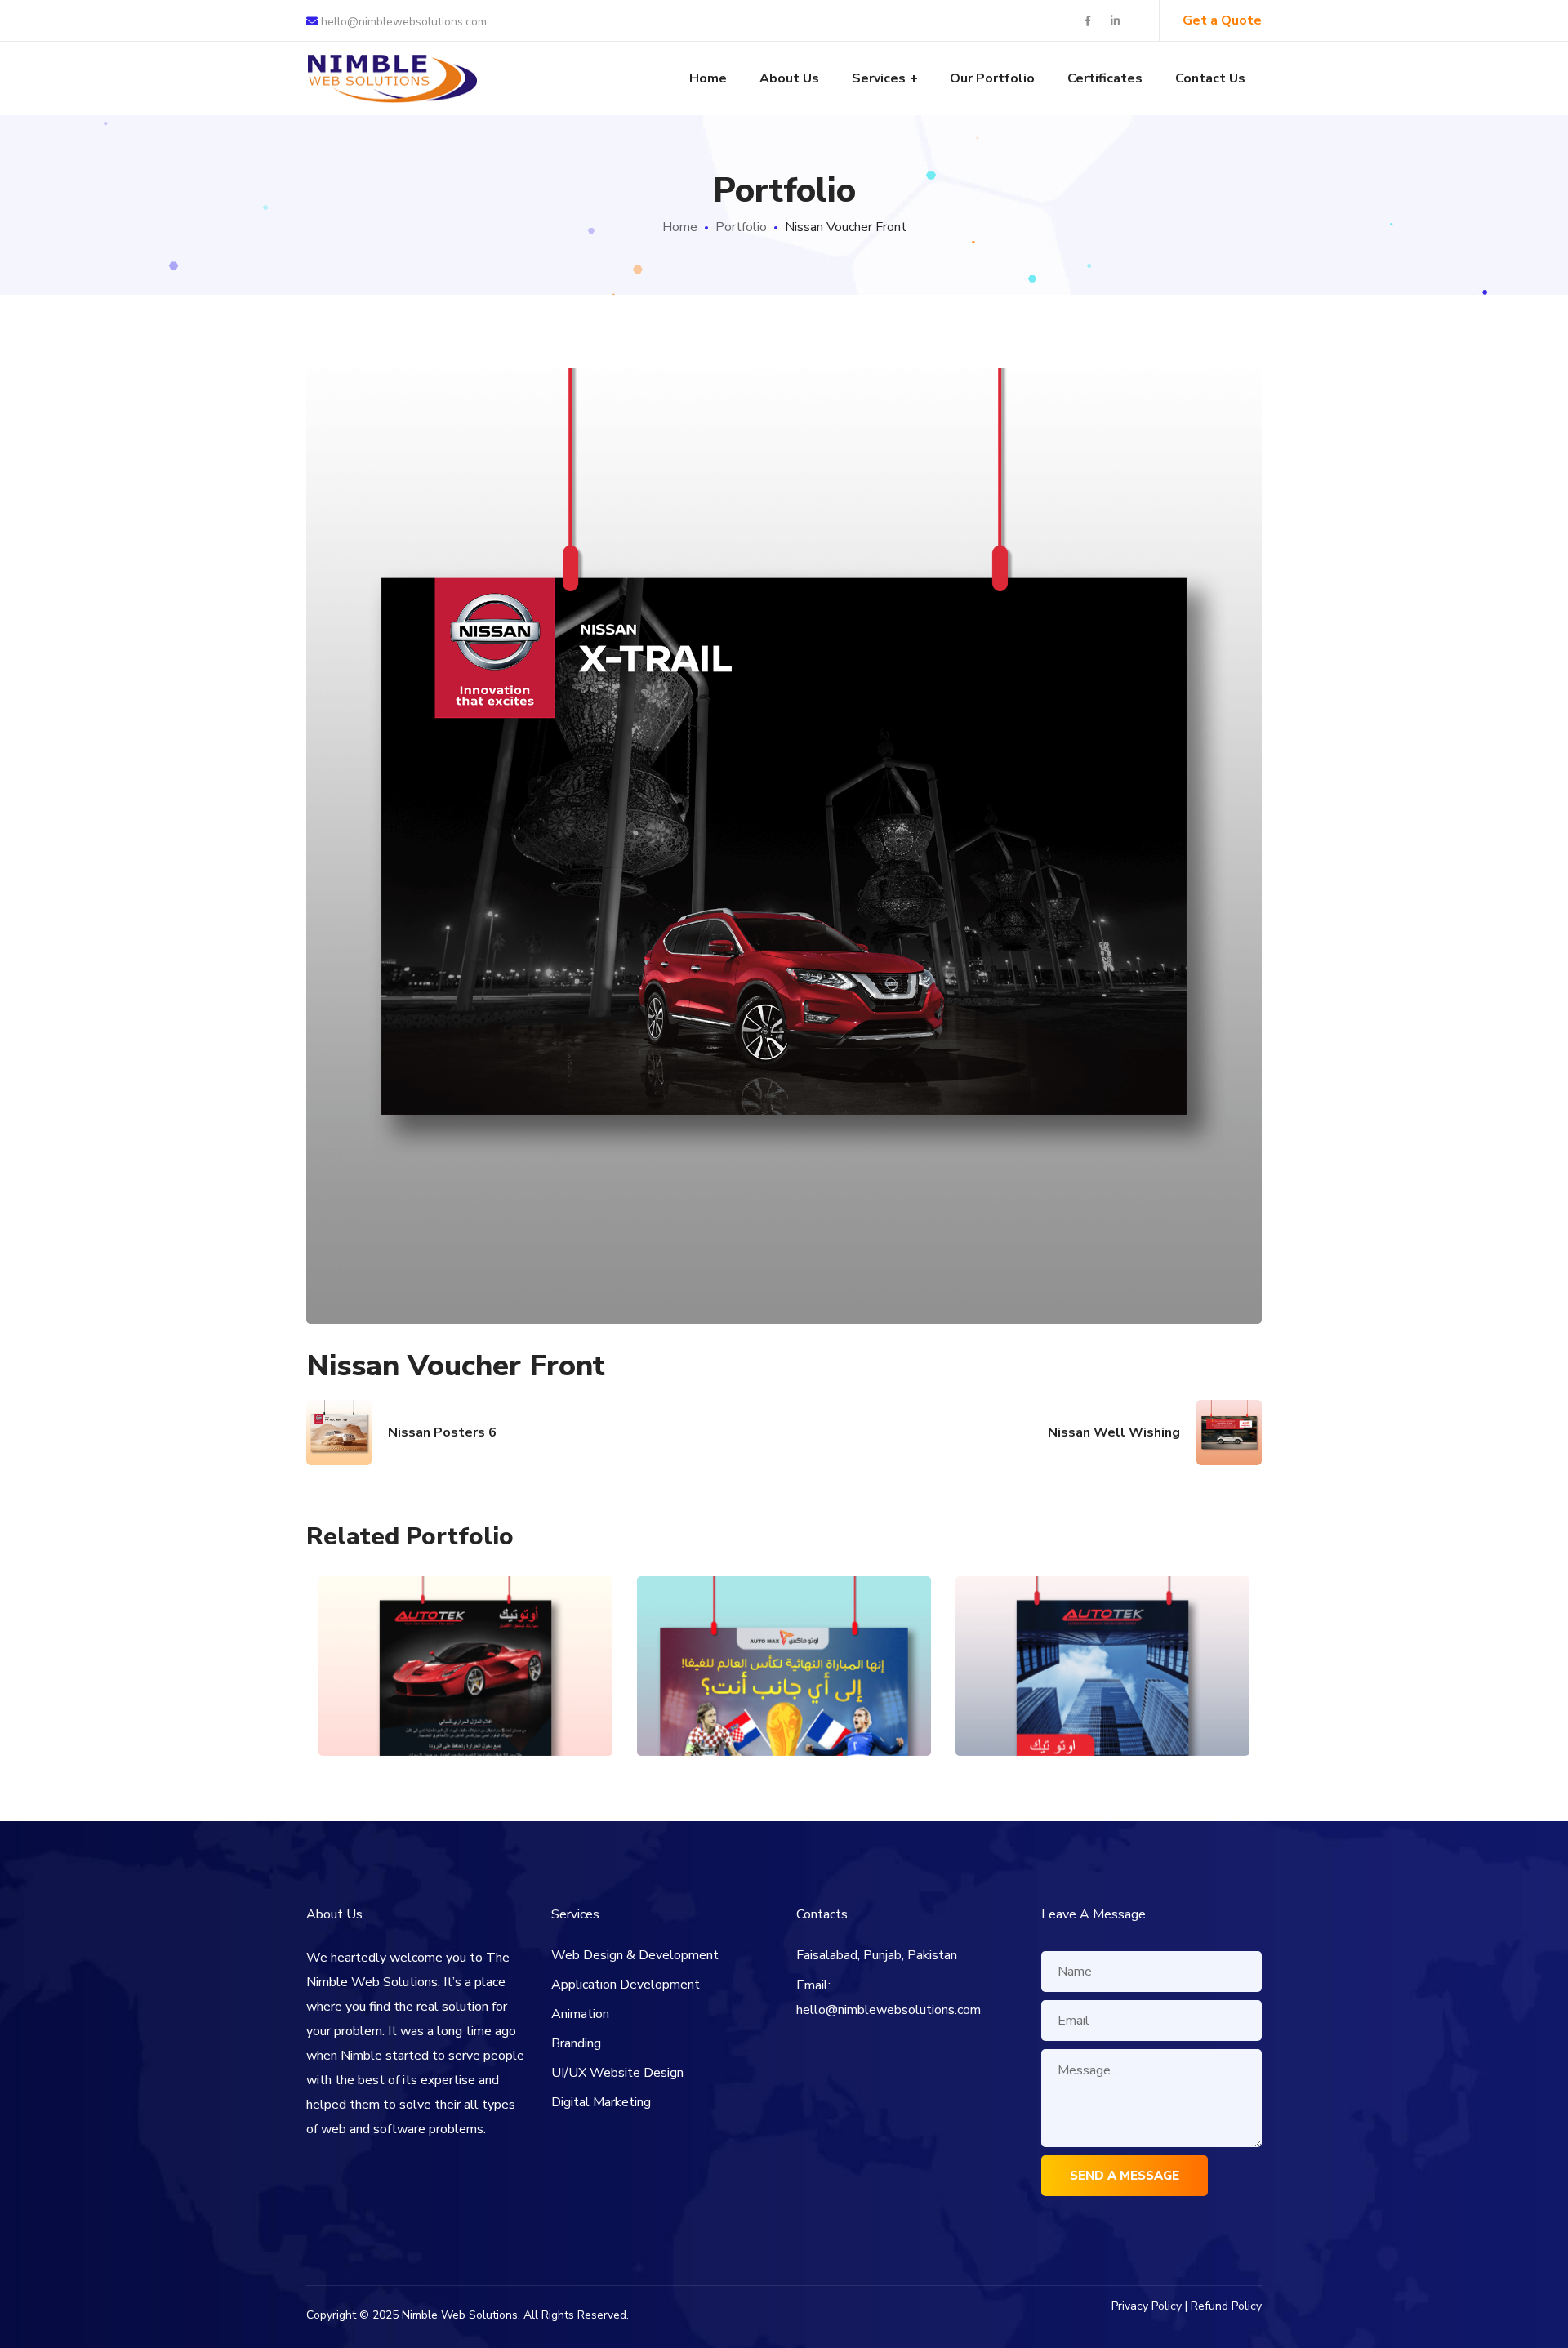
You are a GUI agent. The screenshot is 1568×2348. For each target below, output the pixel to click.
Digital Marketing (601, 2102)
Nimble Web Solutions (460, 2315)
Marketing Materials (466, 1697)
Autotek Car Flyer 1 (466, 1630)
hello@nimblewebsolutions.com (402, 22)
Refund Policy (1226, 2306)
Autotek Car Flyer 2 (1103, 1630)
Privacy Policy (1147, 2306)
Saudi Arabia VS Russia (784, 1630)
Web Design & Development (635, 1955)
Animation (580, 2014)
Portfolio (741, 227)
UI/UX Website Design (617, 2073)
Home (680, 227)
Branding (576, 2043)
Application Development (626, 1985)
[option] (465, 1678)
